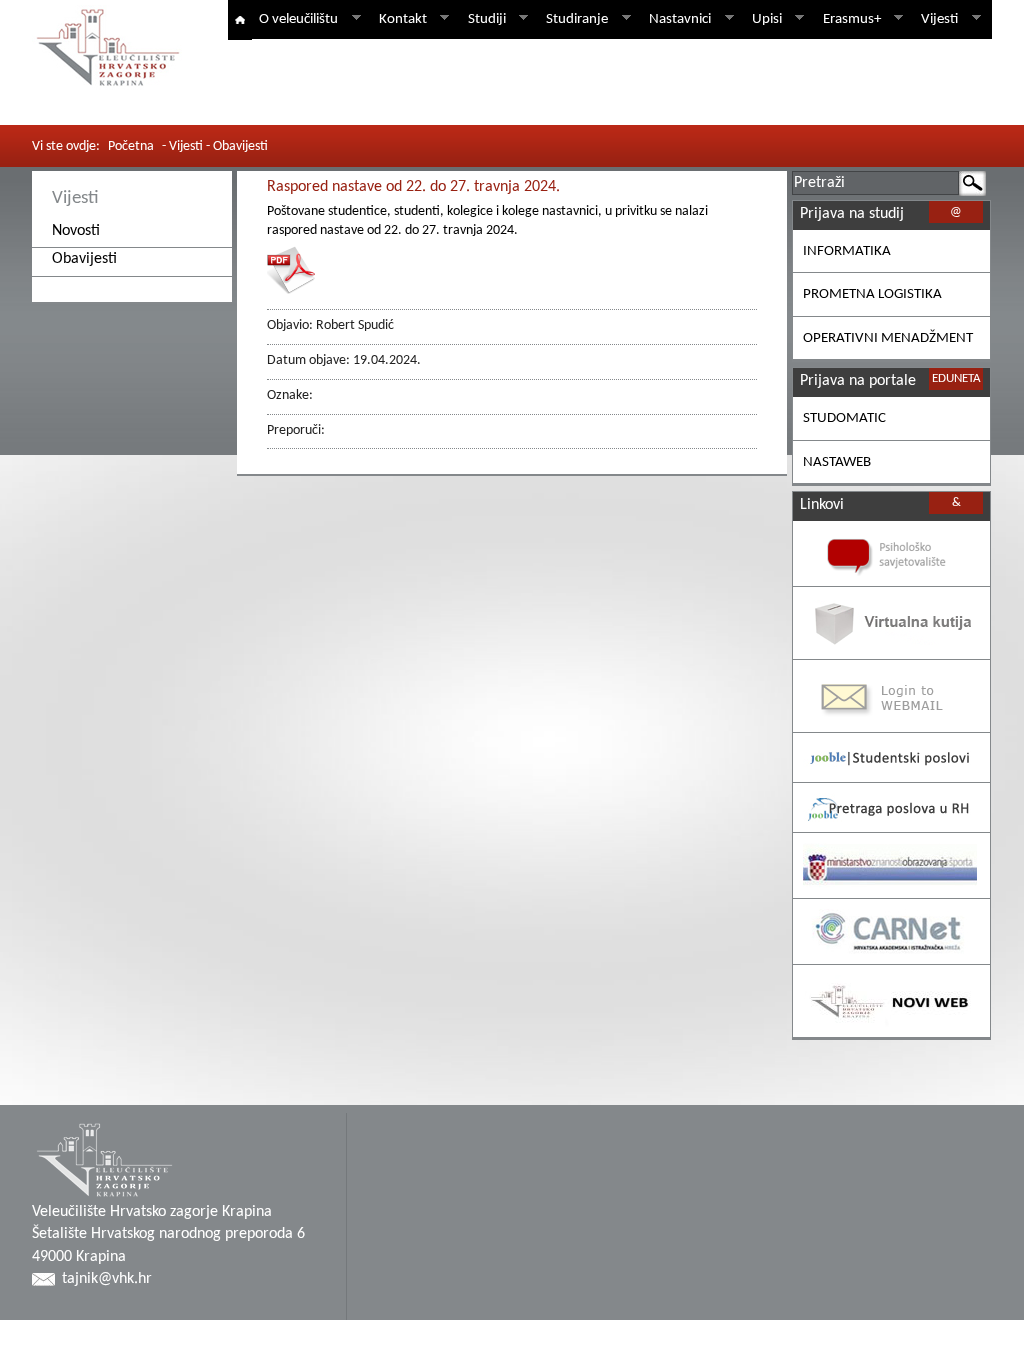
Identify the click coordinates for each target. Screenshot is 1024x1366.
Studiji (483, 19)
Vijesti (936, 19)
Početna (131, 146)
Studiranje (573, 19)
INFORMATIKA (847, 251)
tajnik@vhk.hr (107, 1279)
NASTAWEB (837, 462)
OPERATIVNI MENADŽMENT (888, 338)
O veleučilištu (295, 19)
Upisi (763, 19)
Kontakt (399, 19)
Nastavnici (676, 19)
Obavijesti (84, 259)
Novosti (76, 231)
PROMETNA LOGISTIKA (872, 294)
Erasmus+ (848, 19)
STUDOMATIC (844, 418)
